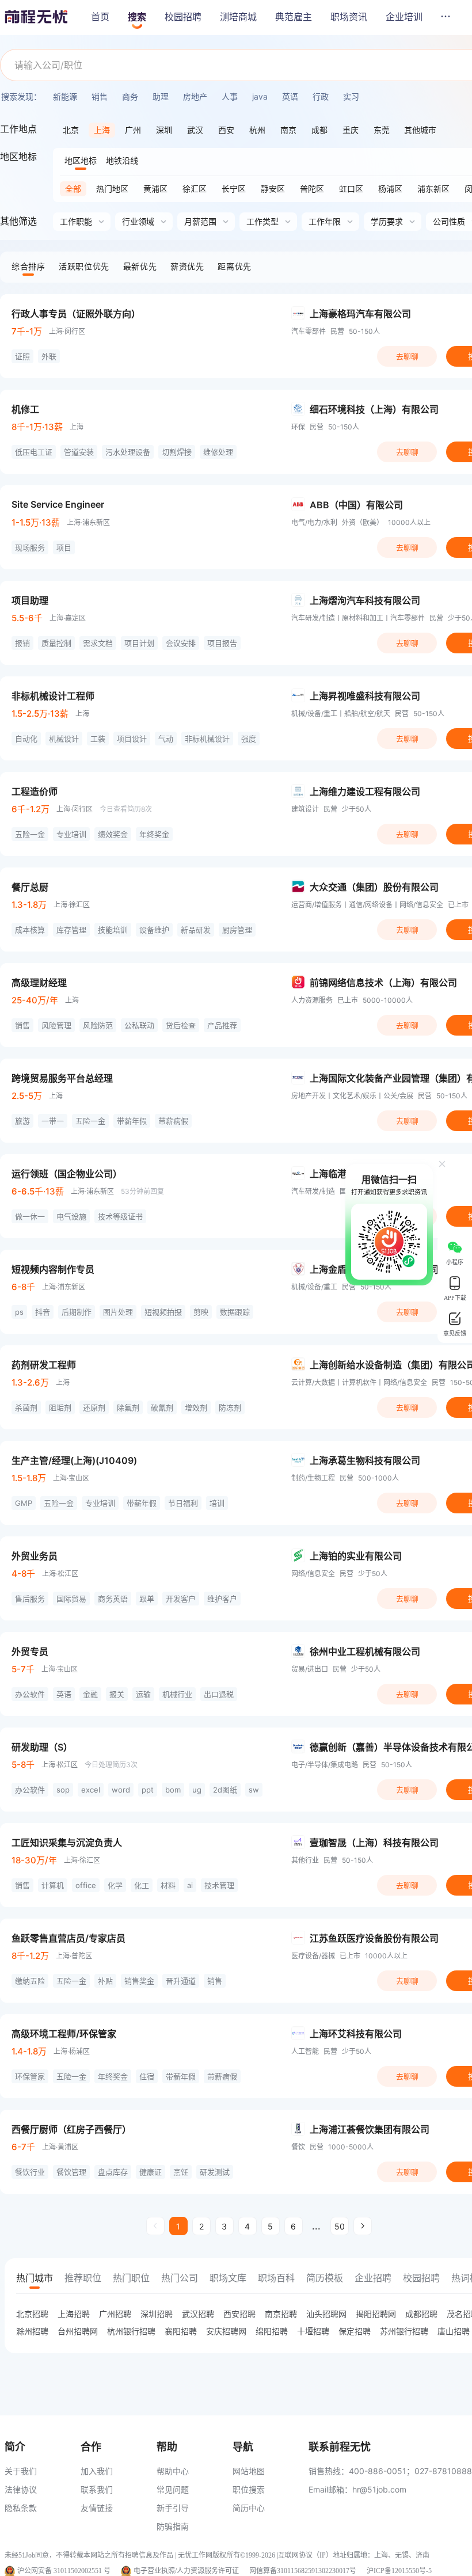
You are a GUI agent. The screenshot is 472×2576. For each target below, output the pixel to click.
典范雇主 (294, 17)
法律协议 (21, 2489)
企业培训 (404, 17)
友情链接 (97, 2508)
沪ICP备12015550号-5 (399, 2571)
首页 (100, 17)
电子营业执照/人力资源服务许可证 (186, 2571)
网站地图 (249, 2471)
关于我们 (21, 2471)
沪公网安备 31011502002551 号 (64, 2571)
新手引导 (173, 2508)
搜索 (137, 17)
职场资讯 (349, 17)
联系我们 (97, 2489)
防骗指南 (173, 2526)
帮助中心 (173, 2471)
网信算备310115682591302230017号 (303, 2571)
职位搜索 (249, 2489)
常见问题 (173, 2489)
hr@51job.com (379, 2489)
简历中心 (249, 2508)
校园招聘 (183, 17)
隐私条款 (21, 2508)
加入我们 (97, 2471)
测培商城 (238, 17)
